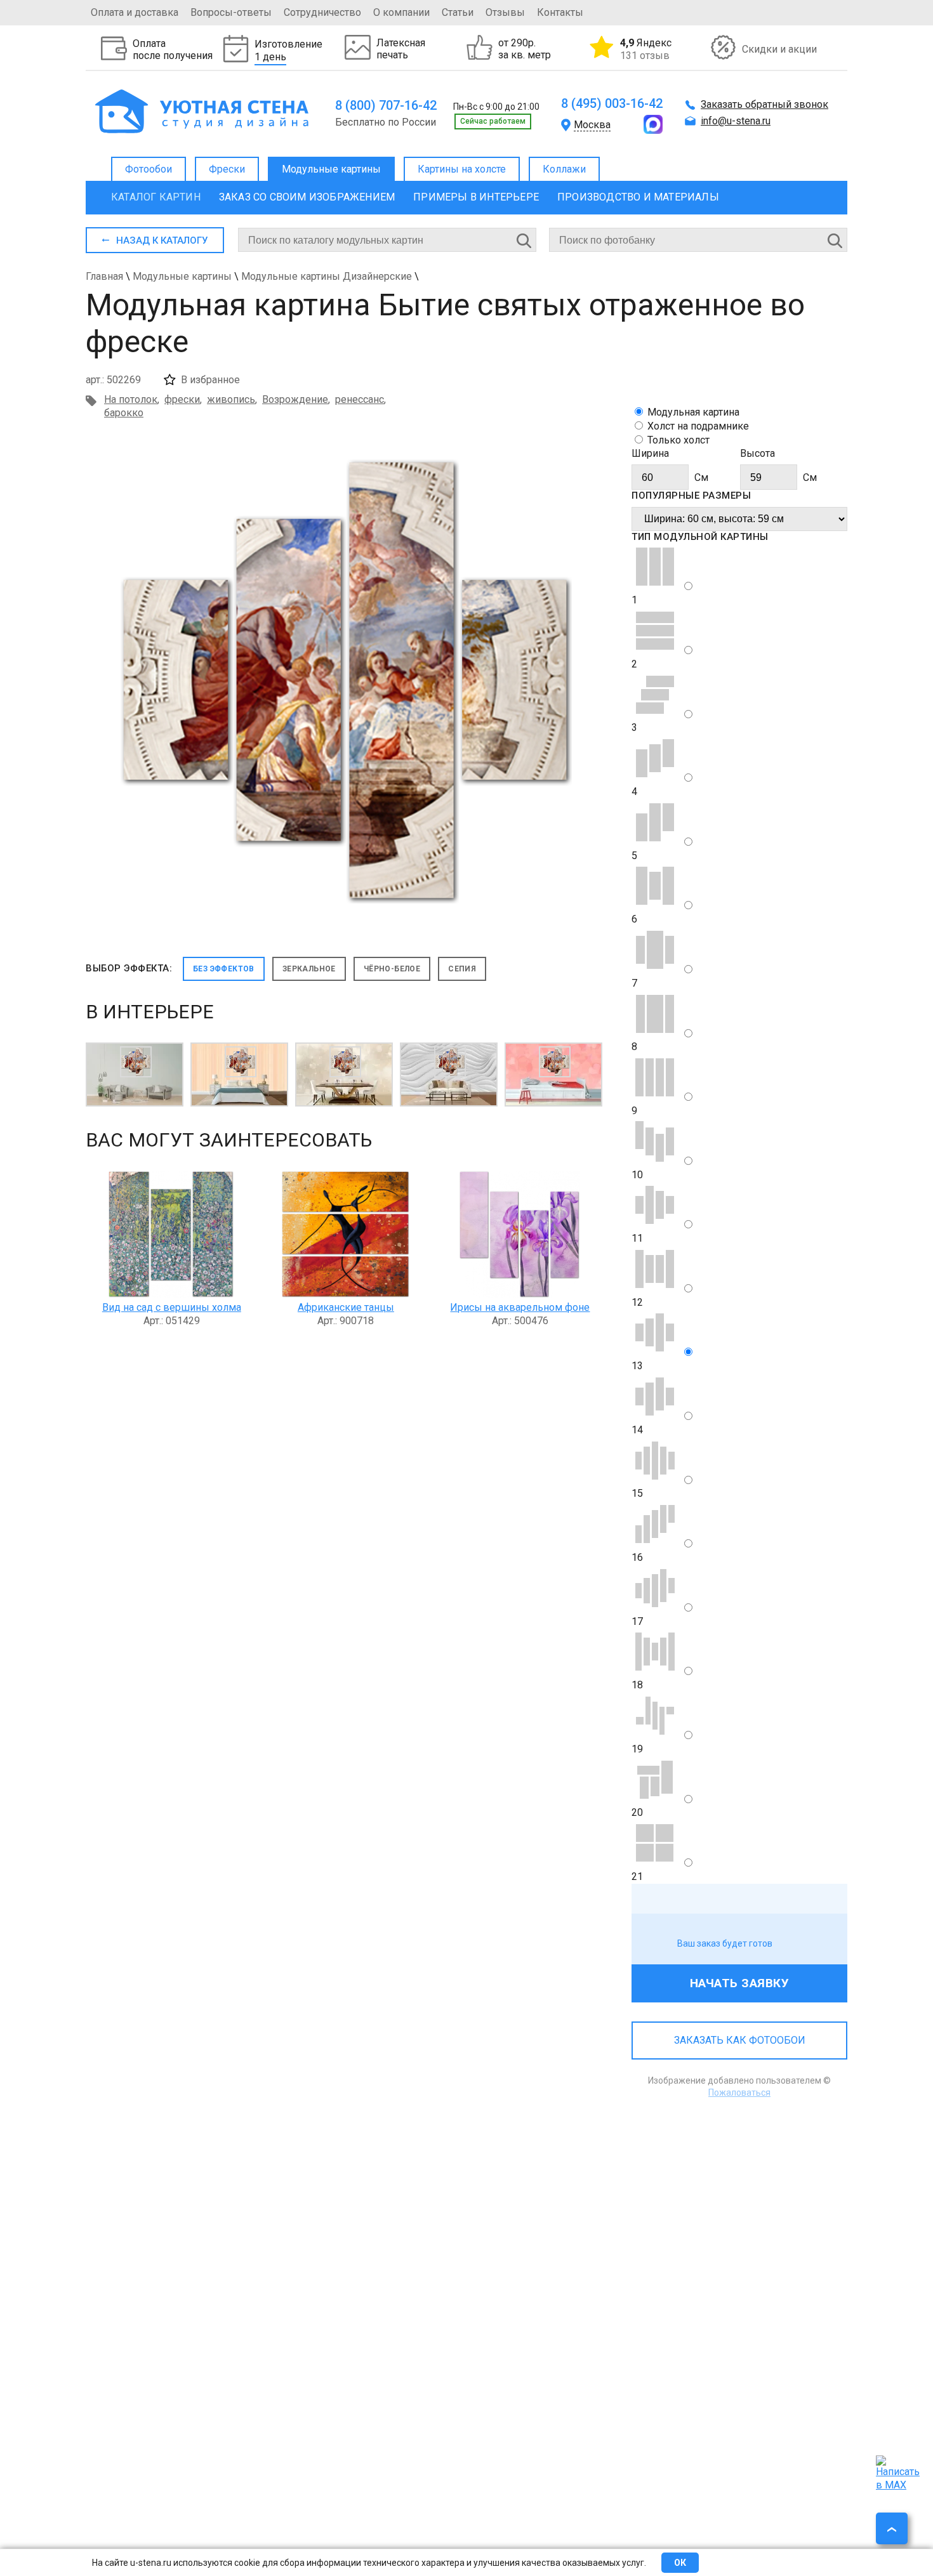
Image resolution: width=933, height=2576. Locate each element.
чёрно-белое (392, 969)
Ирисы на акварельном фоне (520, 1307)
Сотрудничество (322, 12)
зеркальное (309, 969)
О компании (401, 12)
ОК (680, 2563)
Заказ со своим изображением (307, 197)
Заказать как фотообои (740, 2040)
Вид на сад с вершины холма (172, 1307)
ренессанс (360, 399)
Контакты (560, 12)
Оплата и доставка (135, 12)
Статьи (458, 12)
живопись (231, 399)
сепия (462, 969)
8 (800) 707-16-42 (386, 105)
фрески (182, 399)
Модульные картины (331, 169)
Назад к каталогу (162, 240)
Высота (758, 453)
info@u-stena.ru (736, 121)
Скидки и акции (779, 49)
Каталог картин (156, 197)
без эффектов (224, 969)
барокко (124, 413)
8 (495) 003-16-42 (612, 103)
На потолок (131, 399)
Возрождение (295, 399)
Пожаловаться (739, 2093)
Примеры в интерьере (476, 197)
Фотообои (149, 169)
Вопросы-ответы (231, 12)
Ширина (650, 453)
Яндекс (646, 49)
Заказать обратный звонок (764, 104)
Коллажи (564, 169)
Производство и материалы (638, 197)
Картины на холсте (462, 169)
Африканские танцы (346, 1307)
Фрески (227, 169)
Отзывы (505, 12)
